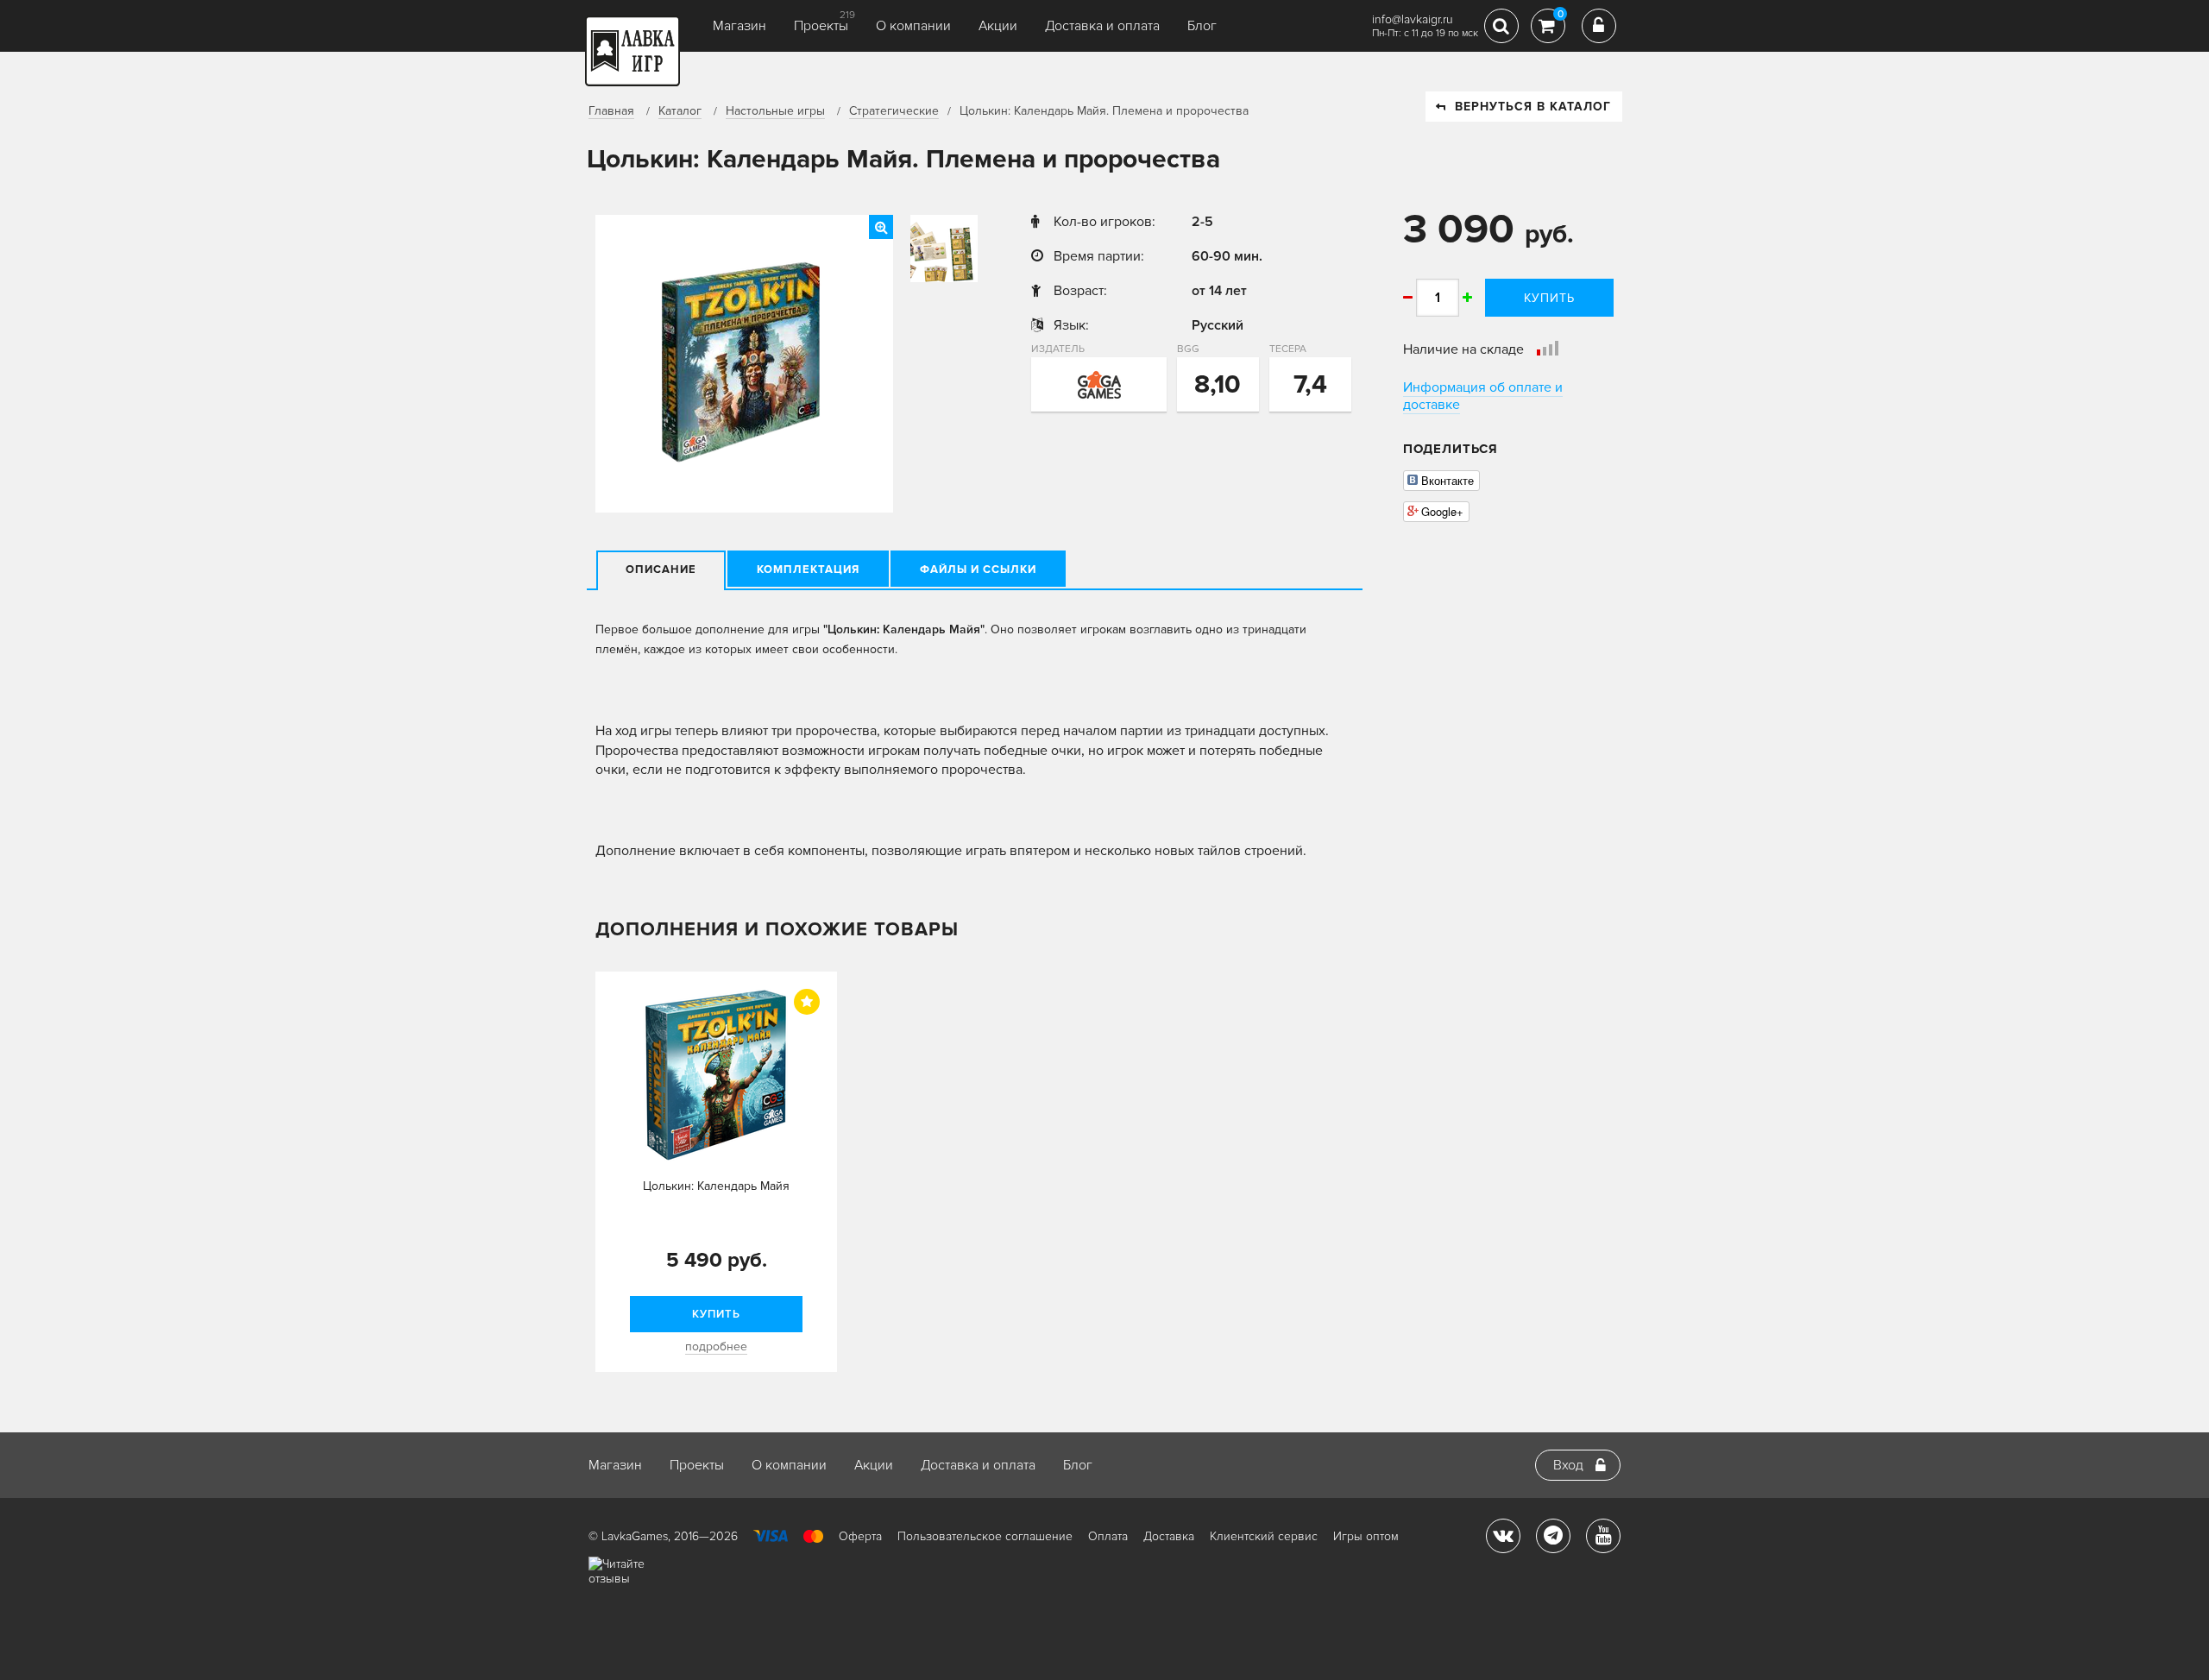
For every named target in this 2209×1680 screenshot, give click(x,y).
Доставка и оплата (1102, 26)
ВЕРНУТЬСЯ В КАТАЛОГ (1533, 107)
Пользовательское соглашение (985, 1536)
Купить (1549, 298)
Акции (998, 26)
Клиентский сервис (1264, 1536)
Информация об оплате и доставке (1483, 396)
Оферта (860, 1536)
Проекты (821, 26)
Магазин (739, 26)
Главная (611, 111)
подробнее (716, 1347)
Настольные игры (775, 111)
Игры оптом (1366, 1536)
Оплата (1108, 1536)
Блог (1202, 26)
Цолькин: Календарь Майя (716, 1186)
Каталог (680, 111)
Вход (1568, 1465)
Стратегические (894, 111)
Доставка (1169, 1536)
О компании (913, 26)
